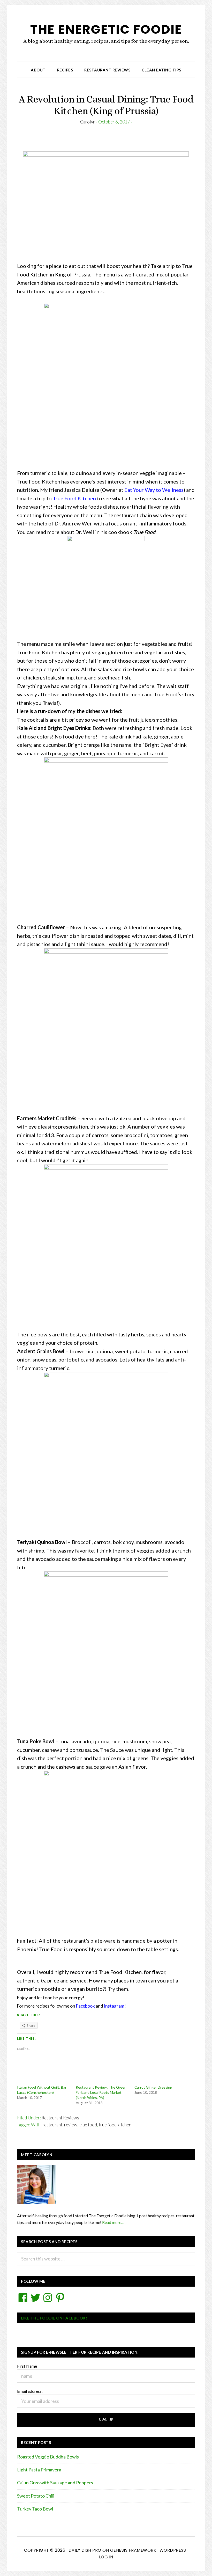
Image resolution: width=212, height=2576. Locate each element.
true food (88, 2125)
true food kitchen (115, 2125)
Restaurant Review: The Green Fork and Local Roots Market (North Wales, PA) (101, 2092)
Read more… (113, 2222)
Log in (106, 2557)
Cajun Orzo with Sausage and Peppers (55, 2483)
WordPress (173, 2550)
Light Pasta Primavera (39, 2470)
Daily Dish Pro (85, 2550)
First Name (27, 2366)
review (71, 2125)
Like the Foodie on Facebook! (54, 2318)
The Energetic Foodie (106, 29)
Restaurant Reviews (60, 2118)
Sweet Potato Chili (36, 2496)
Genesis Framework (133, 2550)
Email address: (30, 2391)
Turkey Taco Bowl (35, 2509)
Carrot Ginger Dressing (153, 2087)
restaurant (52, 2125)
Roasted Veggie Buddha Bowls (48, 2457)
